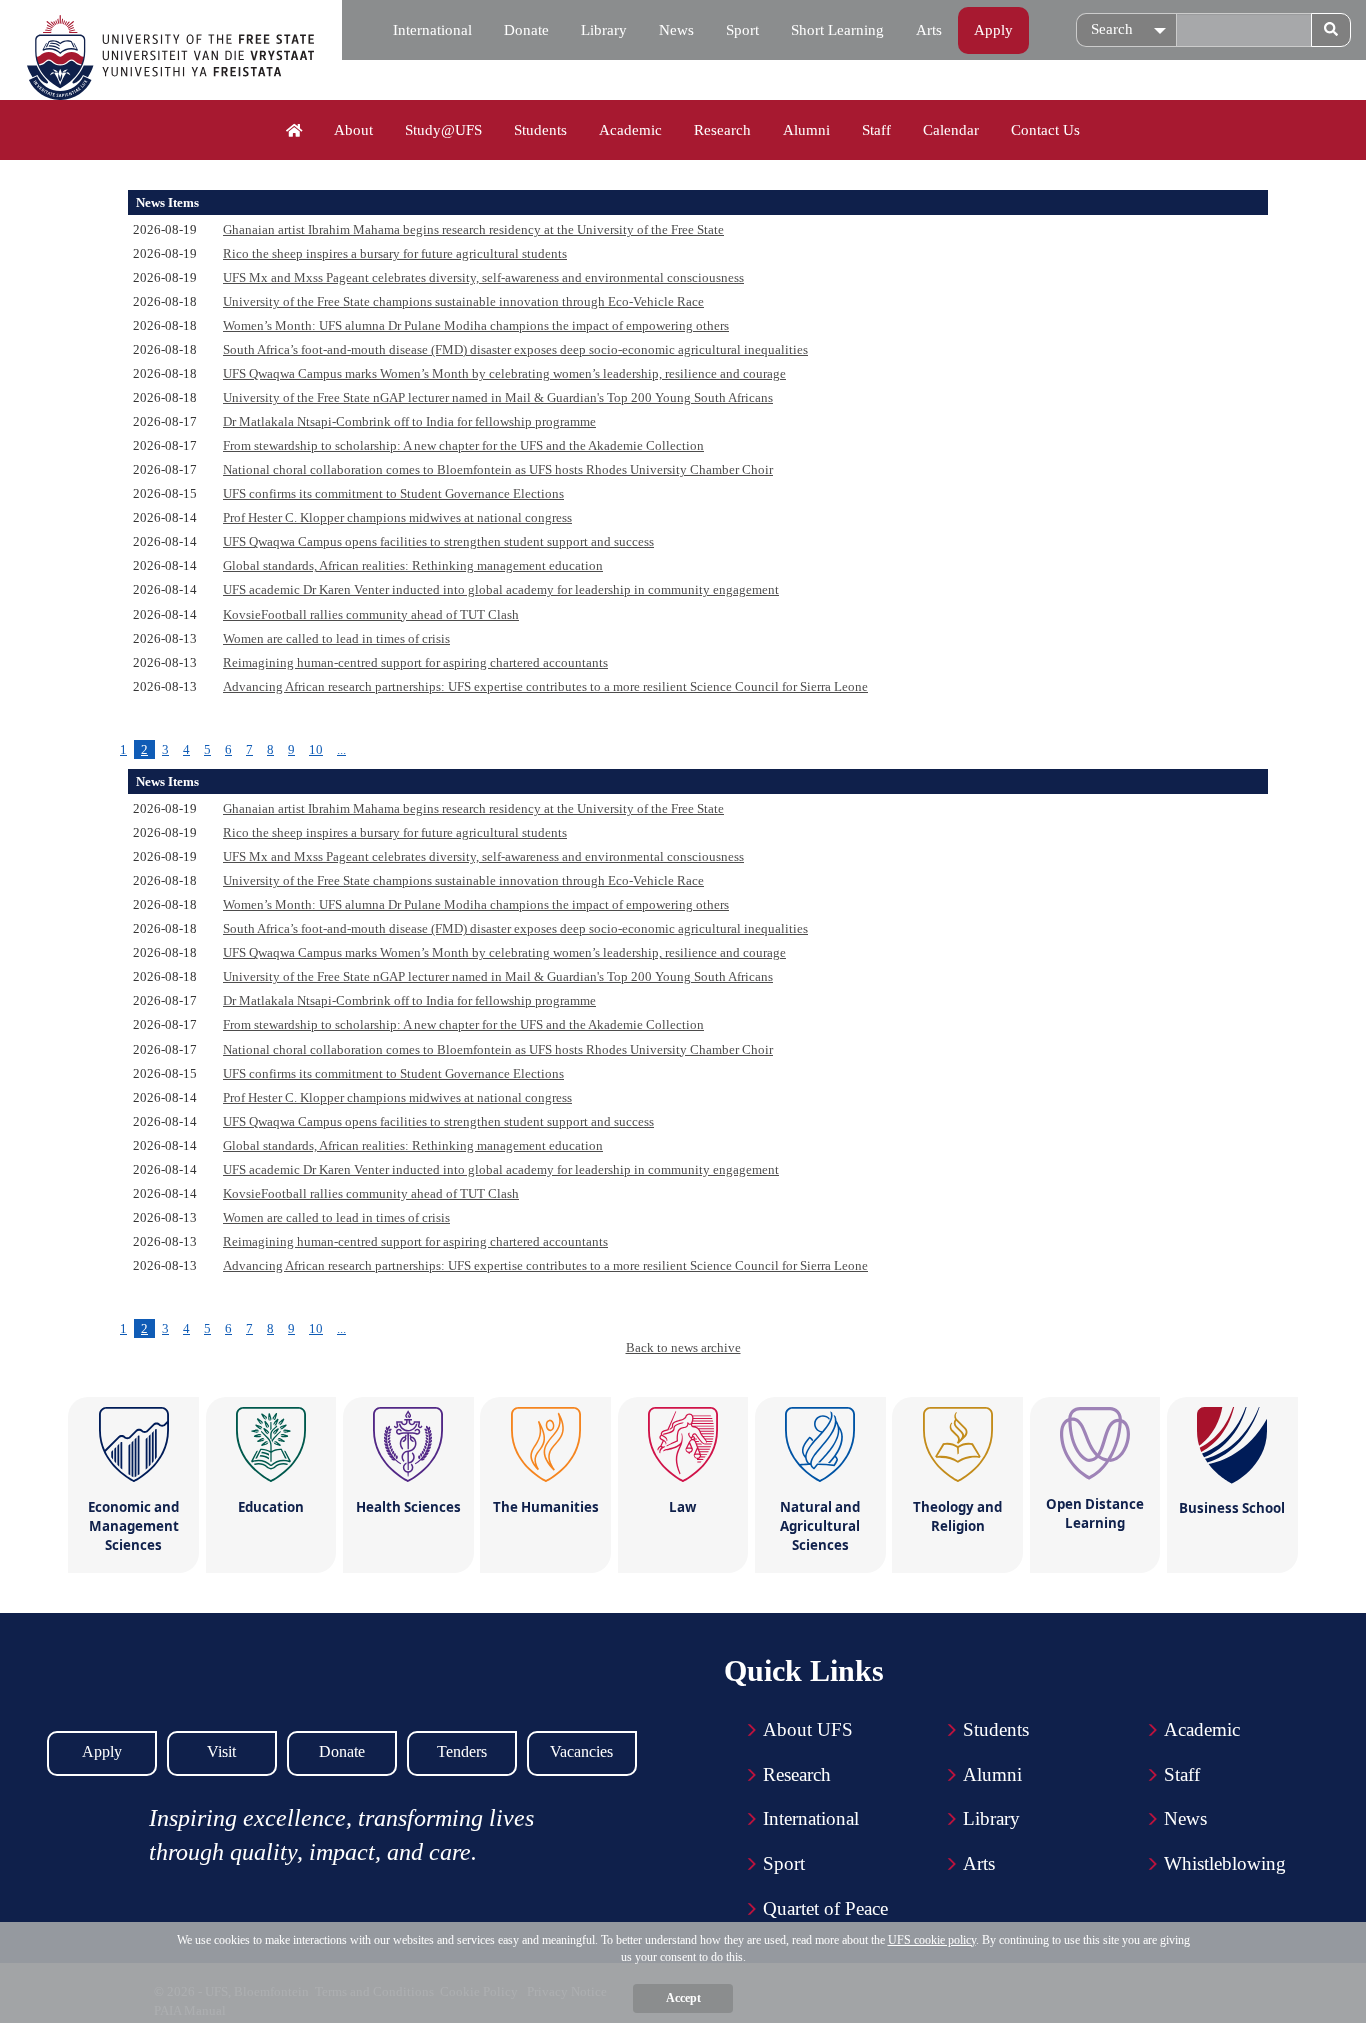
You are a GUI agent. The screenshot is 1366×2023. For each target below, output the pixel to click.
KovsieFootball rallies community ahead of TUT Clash (371, 614)
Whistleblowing (1225, 1863)
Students (540, 130)
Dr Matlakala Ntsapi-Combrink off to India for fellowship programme (409, 421)
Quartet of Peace (825, 1908)
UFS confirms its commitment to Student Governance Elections (393, 493)
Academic (630, 130)
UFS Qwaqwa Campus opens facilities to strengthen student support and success (438, 541)
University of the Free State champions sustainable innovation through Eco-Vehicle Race (463, 301)
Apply (993, 30)
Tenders (462, 1751)
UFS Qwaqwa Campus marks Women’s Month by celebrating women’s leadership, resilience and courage (504, 373)
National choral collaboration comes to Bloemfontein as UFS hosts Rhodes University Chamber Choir (498, 469)
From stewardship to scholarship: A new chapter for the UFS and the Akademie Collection (463, 445)
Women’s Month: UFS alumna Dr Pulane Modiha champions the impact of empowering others (476, 325)
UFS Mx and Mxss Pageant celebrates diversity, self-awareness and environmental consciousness (483, 277)
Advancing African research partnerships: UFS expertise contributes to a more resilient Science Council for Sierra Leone (545, 686)
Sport (742, 30)
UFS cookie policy (932, 1940)
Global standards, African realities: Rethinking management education (413, 565)
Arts (929, 30)
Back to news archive (683, 1347)
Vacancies (581, 1751)
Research (722, 130)
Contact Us (1045, 130)
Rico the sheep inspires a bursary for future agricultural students (395, 253)
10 (316, 749)
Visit (221, 1751)
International (432, 30)
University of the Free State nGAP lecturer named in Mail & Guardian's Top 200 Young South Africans (498, 397)
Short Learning (837, 30)
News (676, 30)
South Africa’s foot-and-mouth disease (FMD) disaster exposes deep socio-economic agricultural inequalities (515, 349)
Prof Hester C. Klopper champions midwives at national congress (397, 517)
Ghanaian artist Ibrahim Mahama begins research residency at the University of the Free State (473, 229)
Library (604, 30)
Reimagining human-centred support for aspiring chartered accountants (415, 662)
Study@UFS (443, 130)
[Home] (294, 131)
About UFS (808, 1729)
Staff (876, 130)
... (341, 749)
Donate (526, 30)
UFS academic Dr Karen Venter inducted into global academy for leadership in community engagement (501, 589)
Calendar (951, 130)
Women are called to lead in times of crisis (336, 638)
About (353, 130)
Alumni (806, 130)
